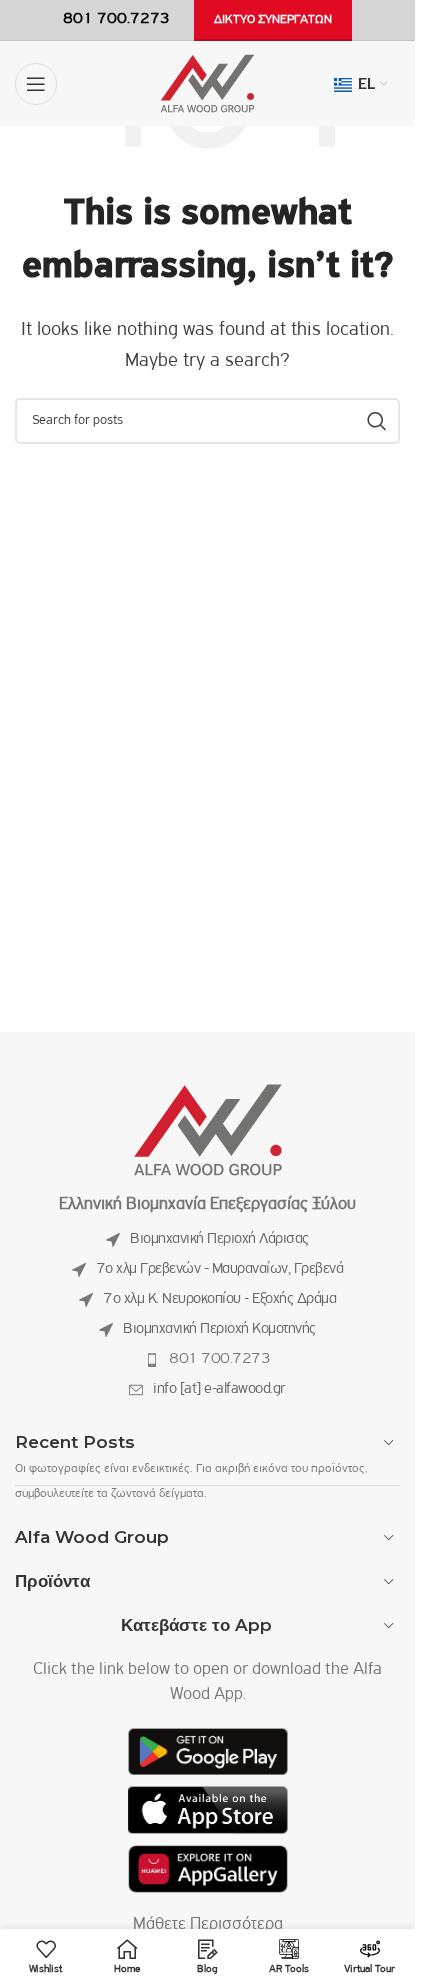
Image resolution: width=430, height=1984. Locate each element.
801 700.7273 (219, 1359)
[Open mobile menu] (36, 84)
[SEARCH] (377, 421)
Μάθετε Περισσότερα (208, 1925)
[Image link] (208, 1131)
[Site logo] (207, 84)
